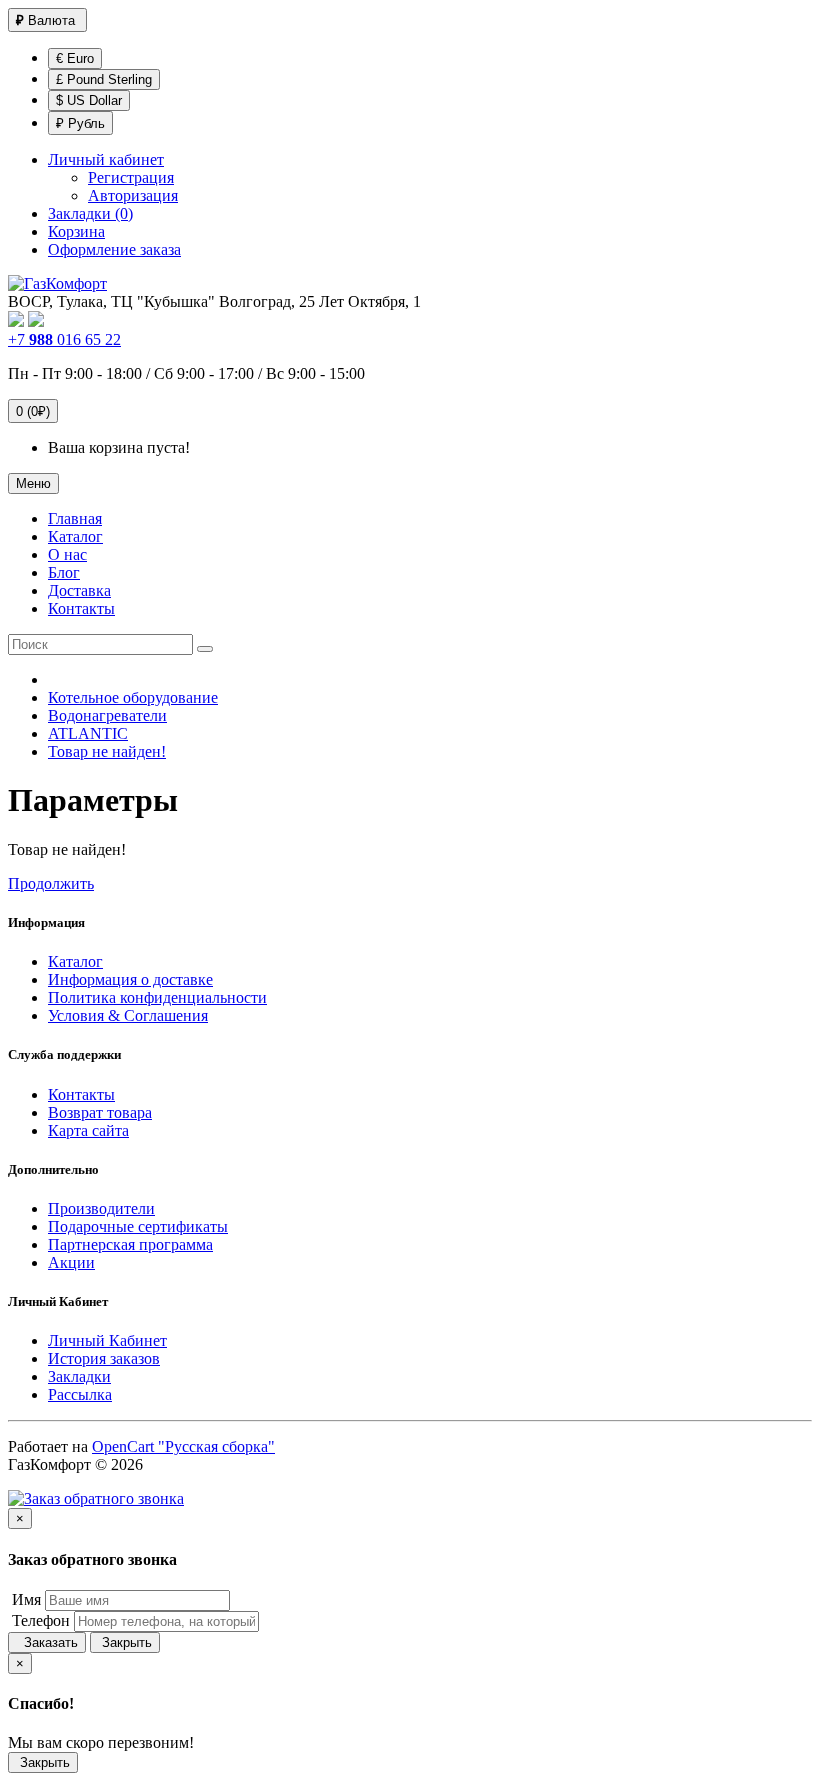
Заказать (47, 1642)
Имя (24, 1599)
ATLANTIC (88, 733)
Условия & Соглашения (128, 1015)
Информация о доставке (130, 979)
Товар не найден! (107, 751)
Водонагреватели (107, 715)
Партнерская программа (130, 1244)
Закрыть (125, 1642)
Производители (101, 1208)
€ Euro (75, 58)
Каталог (75, 961)
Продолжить (51, 883)
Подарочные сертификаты (138, 1226)
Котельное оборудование (133, 697)
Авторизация (133, 195)
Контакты (81, 1094)
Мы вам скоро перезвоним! (101, 1742)
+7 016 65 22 (64, 339)
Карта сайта (88, 1130)
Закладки (79, 1376)
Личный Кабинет (107, 1340)
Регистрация (131, 177)
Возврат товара (100, 1112)
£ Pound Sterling (104, 79)
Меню (33, 483)
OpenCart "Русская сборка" (183, 1446)
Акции (71, 1262)
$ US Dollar (89, 100)
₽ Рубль (80, 123)
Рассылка (80, 1394)
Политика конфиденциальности (157, 997)
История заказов (104, 1358)
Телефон (39, 1620)
